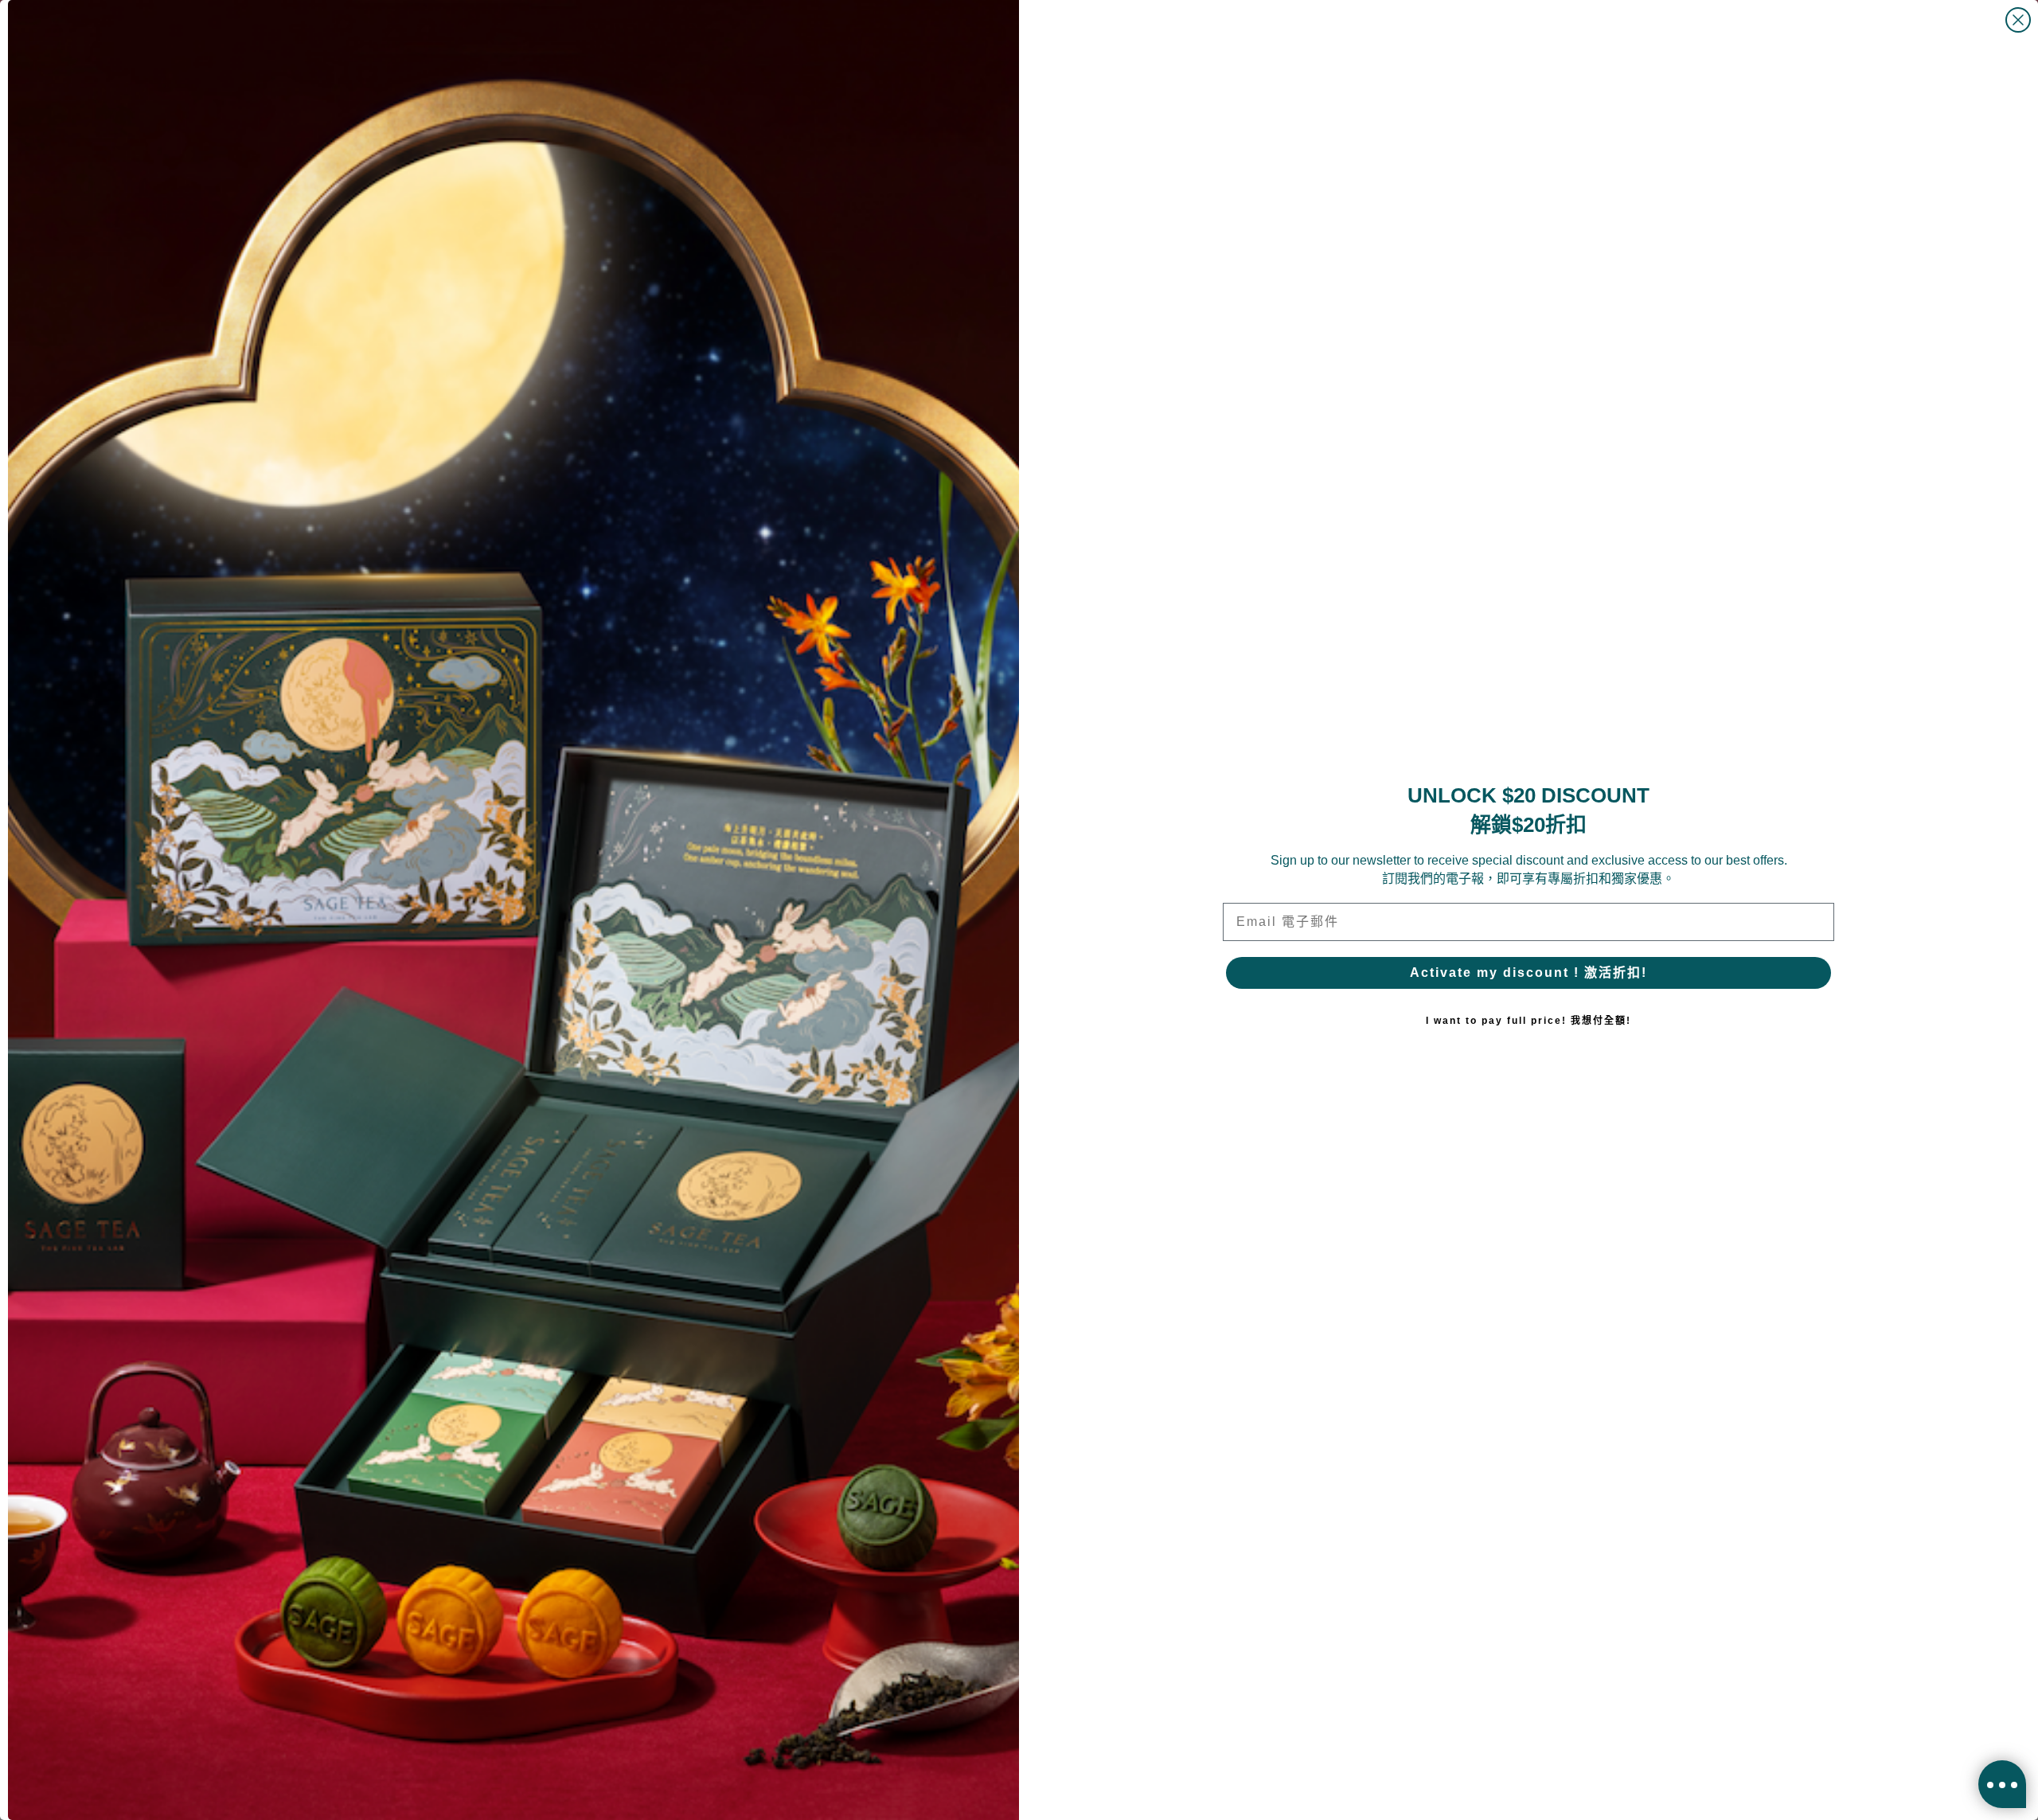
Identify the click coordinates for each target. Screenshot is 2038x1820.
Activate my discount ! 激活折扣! (1528, 972)
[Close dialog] (2018, 20)
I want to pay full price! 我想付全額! (1528, 1021)
